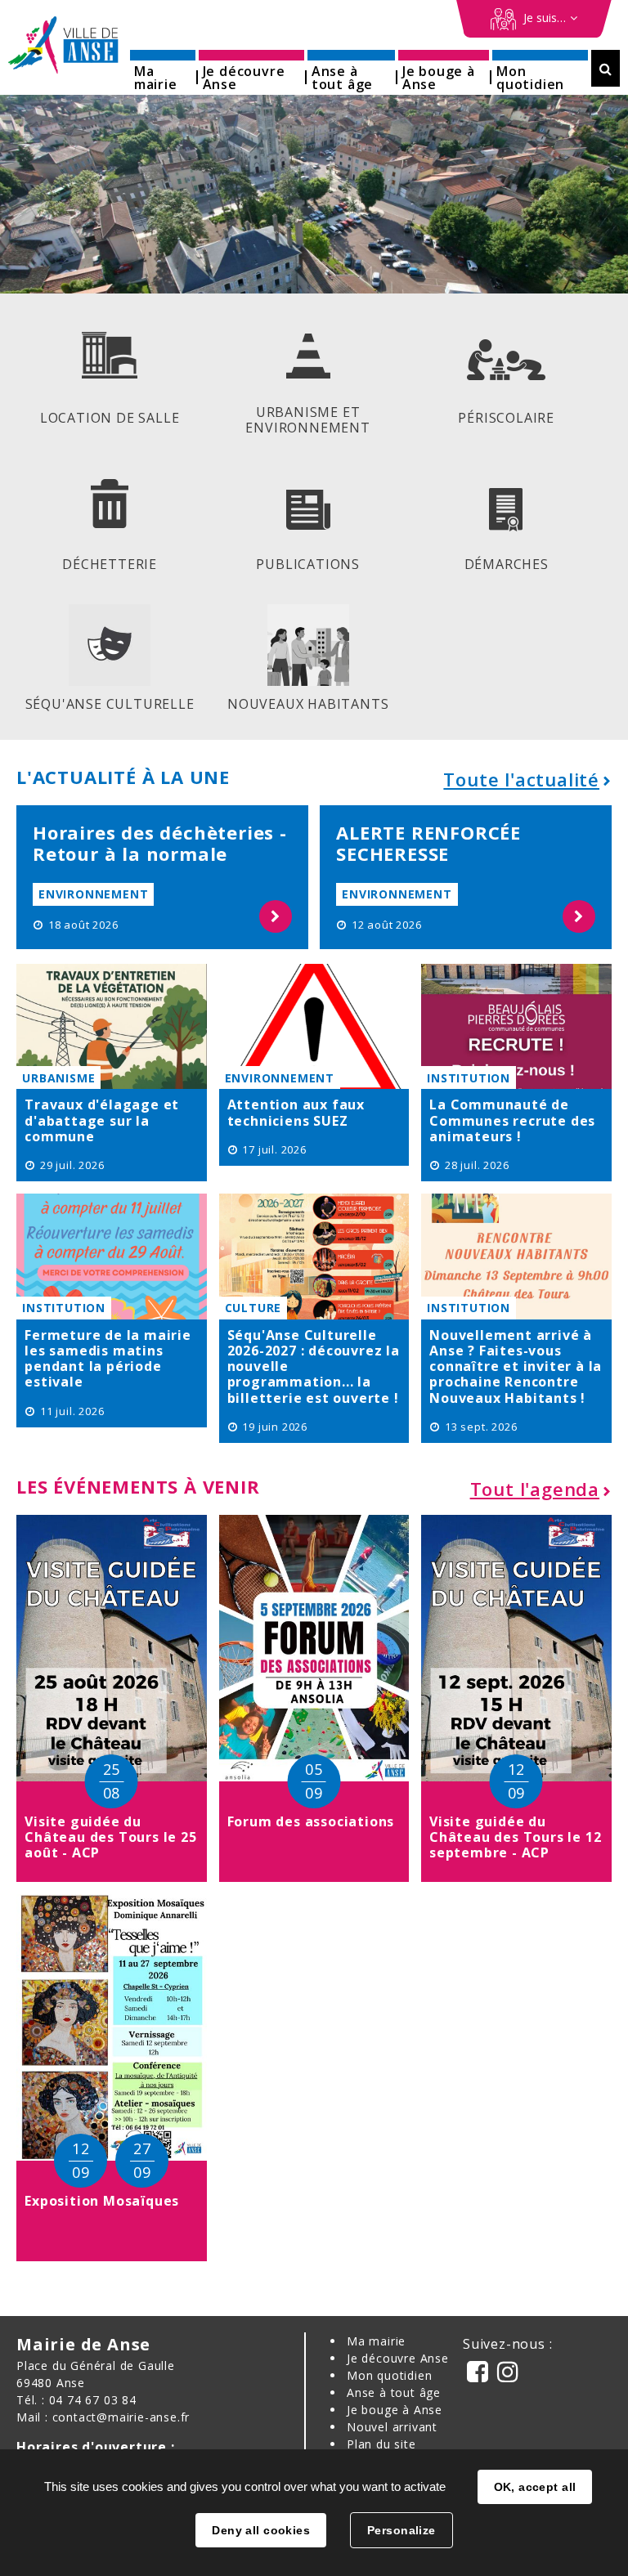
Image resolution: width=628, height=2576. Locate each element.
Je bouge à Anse (395, 2410)
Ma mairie (376, 2341)
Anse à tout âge (394, 2392)
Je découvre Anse (398, 2358)
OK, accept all (535, 2487)
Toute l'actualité (521, 779)
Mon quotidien (389, 2375)
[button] (163, 72)
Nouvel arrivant (392, 2427)
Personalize (401, 2530)
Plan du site (381, 2444)
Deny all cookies (261, 2530)
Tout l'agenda (535, 1489)
